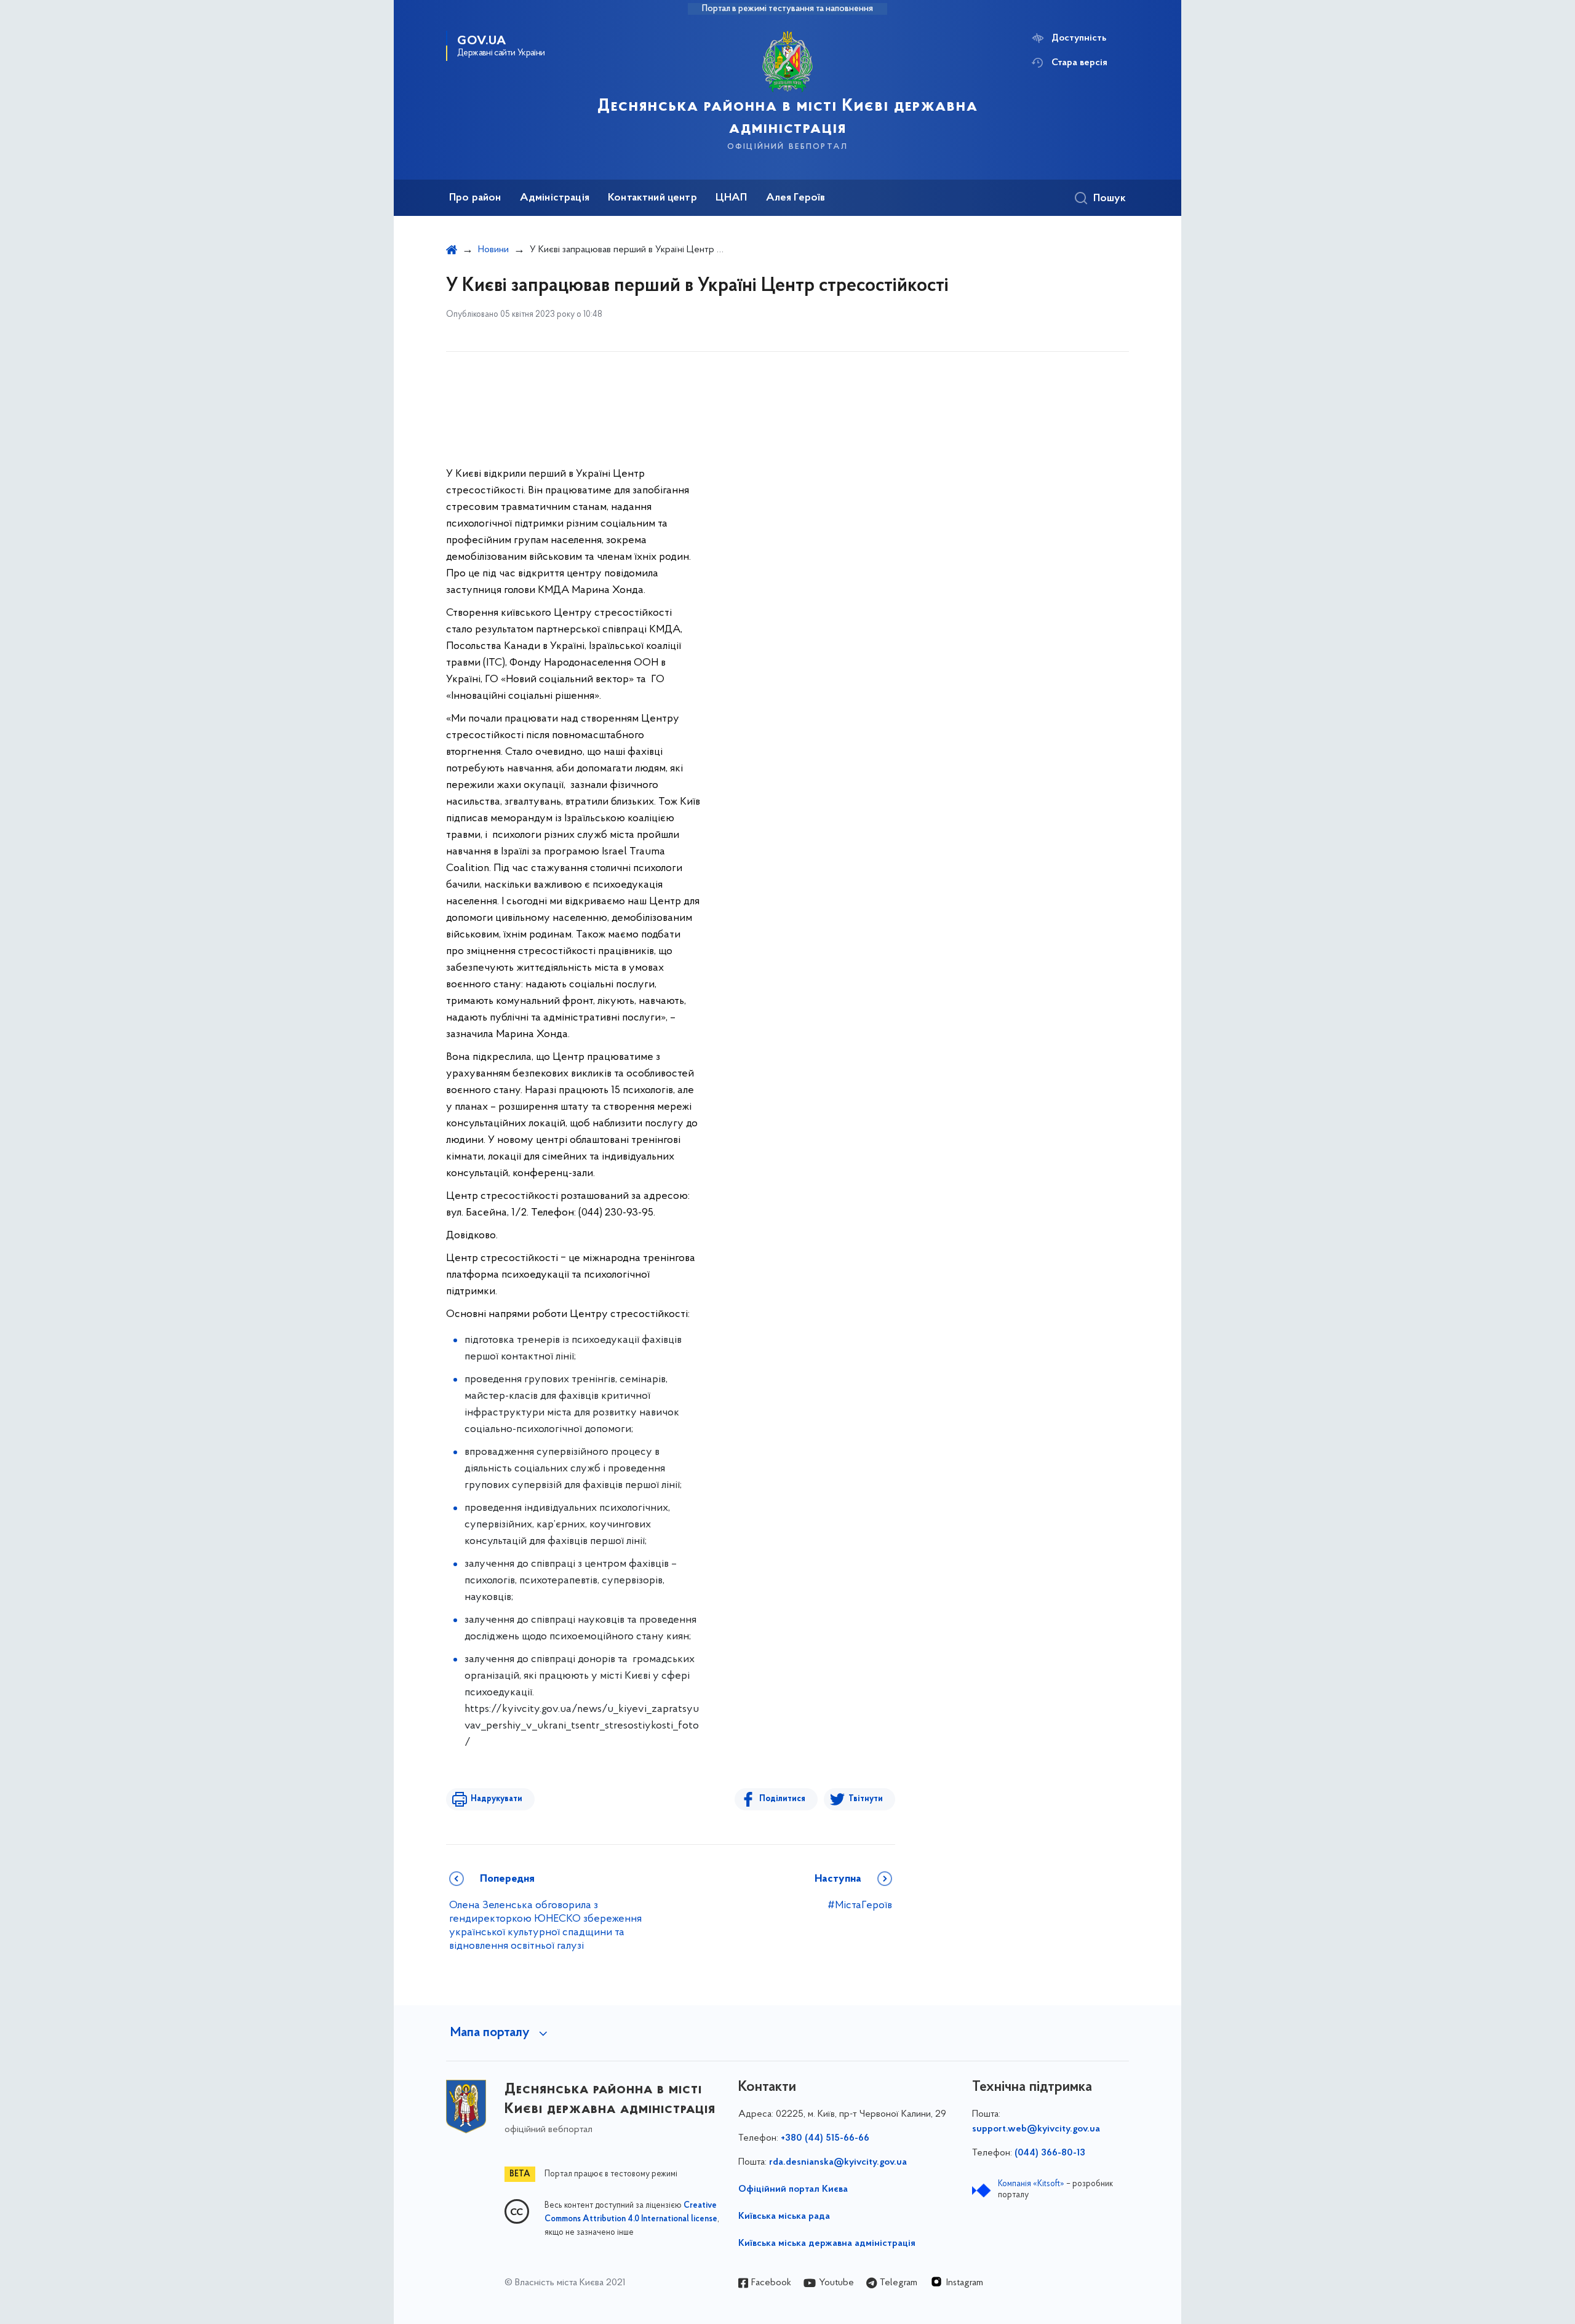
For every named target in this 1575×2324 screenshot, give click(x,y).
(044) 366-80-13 (1050, 2153)
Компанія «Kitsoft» (1031, 2184)
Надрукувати (496, 1799)
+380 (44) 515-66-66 (825, 2138)
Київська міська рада (784, 2216)
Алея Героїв (796, 198)
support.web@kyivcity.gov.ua (1036, 2129)
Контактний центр (652, 198)
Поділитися (782, 1799)
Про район (475, 198)
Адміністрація (555, 198)
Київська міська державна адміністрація (827, 2243)
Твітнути (866, 1799)
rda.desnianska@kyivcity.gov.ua (838, 2162)
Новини (493, 250)
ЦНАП (732, 198)
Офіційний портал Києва (793, 2189)
